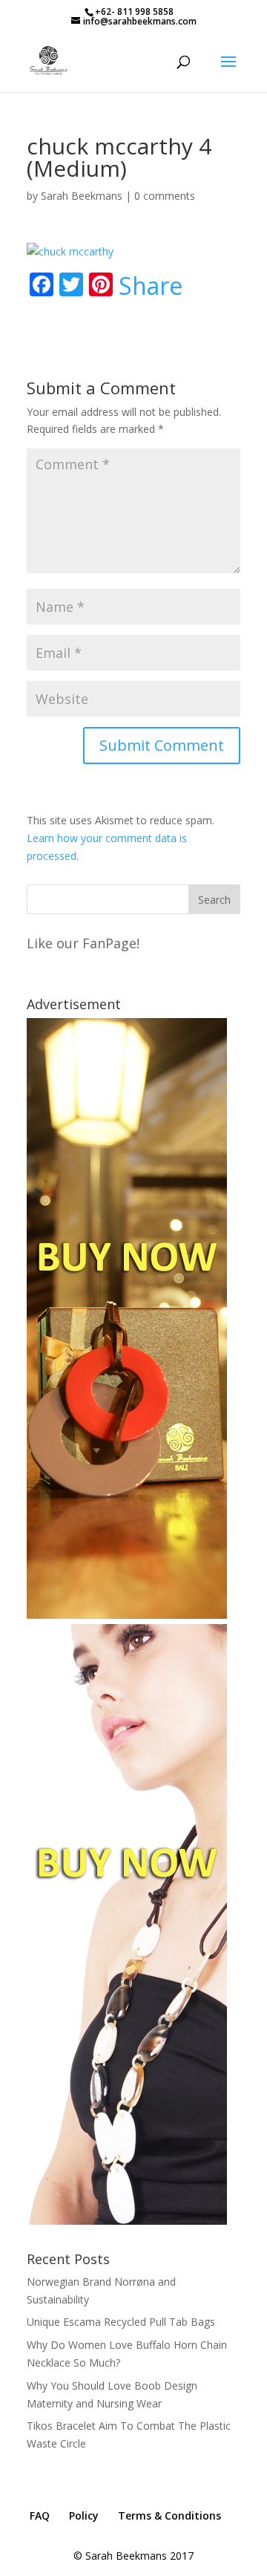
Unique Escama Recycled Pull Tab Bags (121, 2322)
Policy (84, 2515)
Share (151, 286)
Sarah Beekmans (82, 196)
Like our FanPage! (83, 943)
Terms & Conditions (169, 2515)
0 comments (165, 196)
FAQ (40, 2515)
